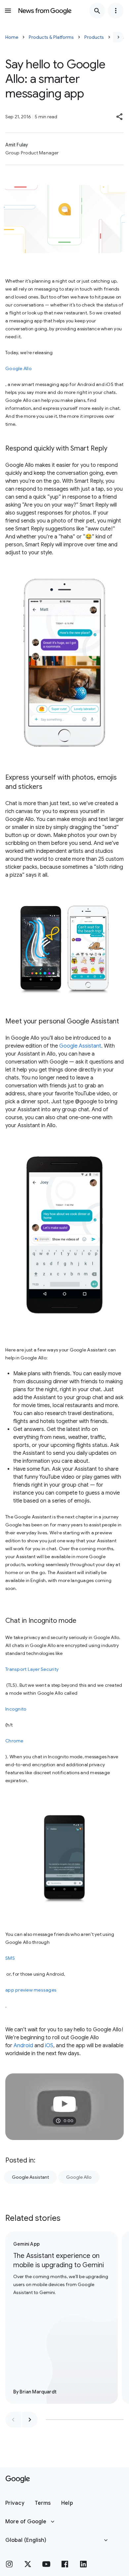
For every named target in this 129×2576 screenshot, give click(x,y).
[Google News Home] (45, 11)
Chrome (14, 1741)
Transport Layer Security (32, 1669)
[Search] (97, 11)
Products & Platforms (51, 37)
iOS (49, 2046)
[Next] (118, 37)
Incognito (16, 1709)
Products (94, 37)
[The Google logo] (18, 2479)
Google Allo (19, 368)
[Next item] (30, 2420)
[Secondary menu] (116, 11)
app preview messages (31, 1990)
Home (12, 37)
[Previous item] (13, 2420)
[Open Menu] (8, 11)
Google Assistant (80, 1046)
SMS (10, 1958)
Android (23, 2046)
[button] (120, 117)
